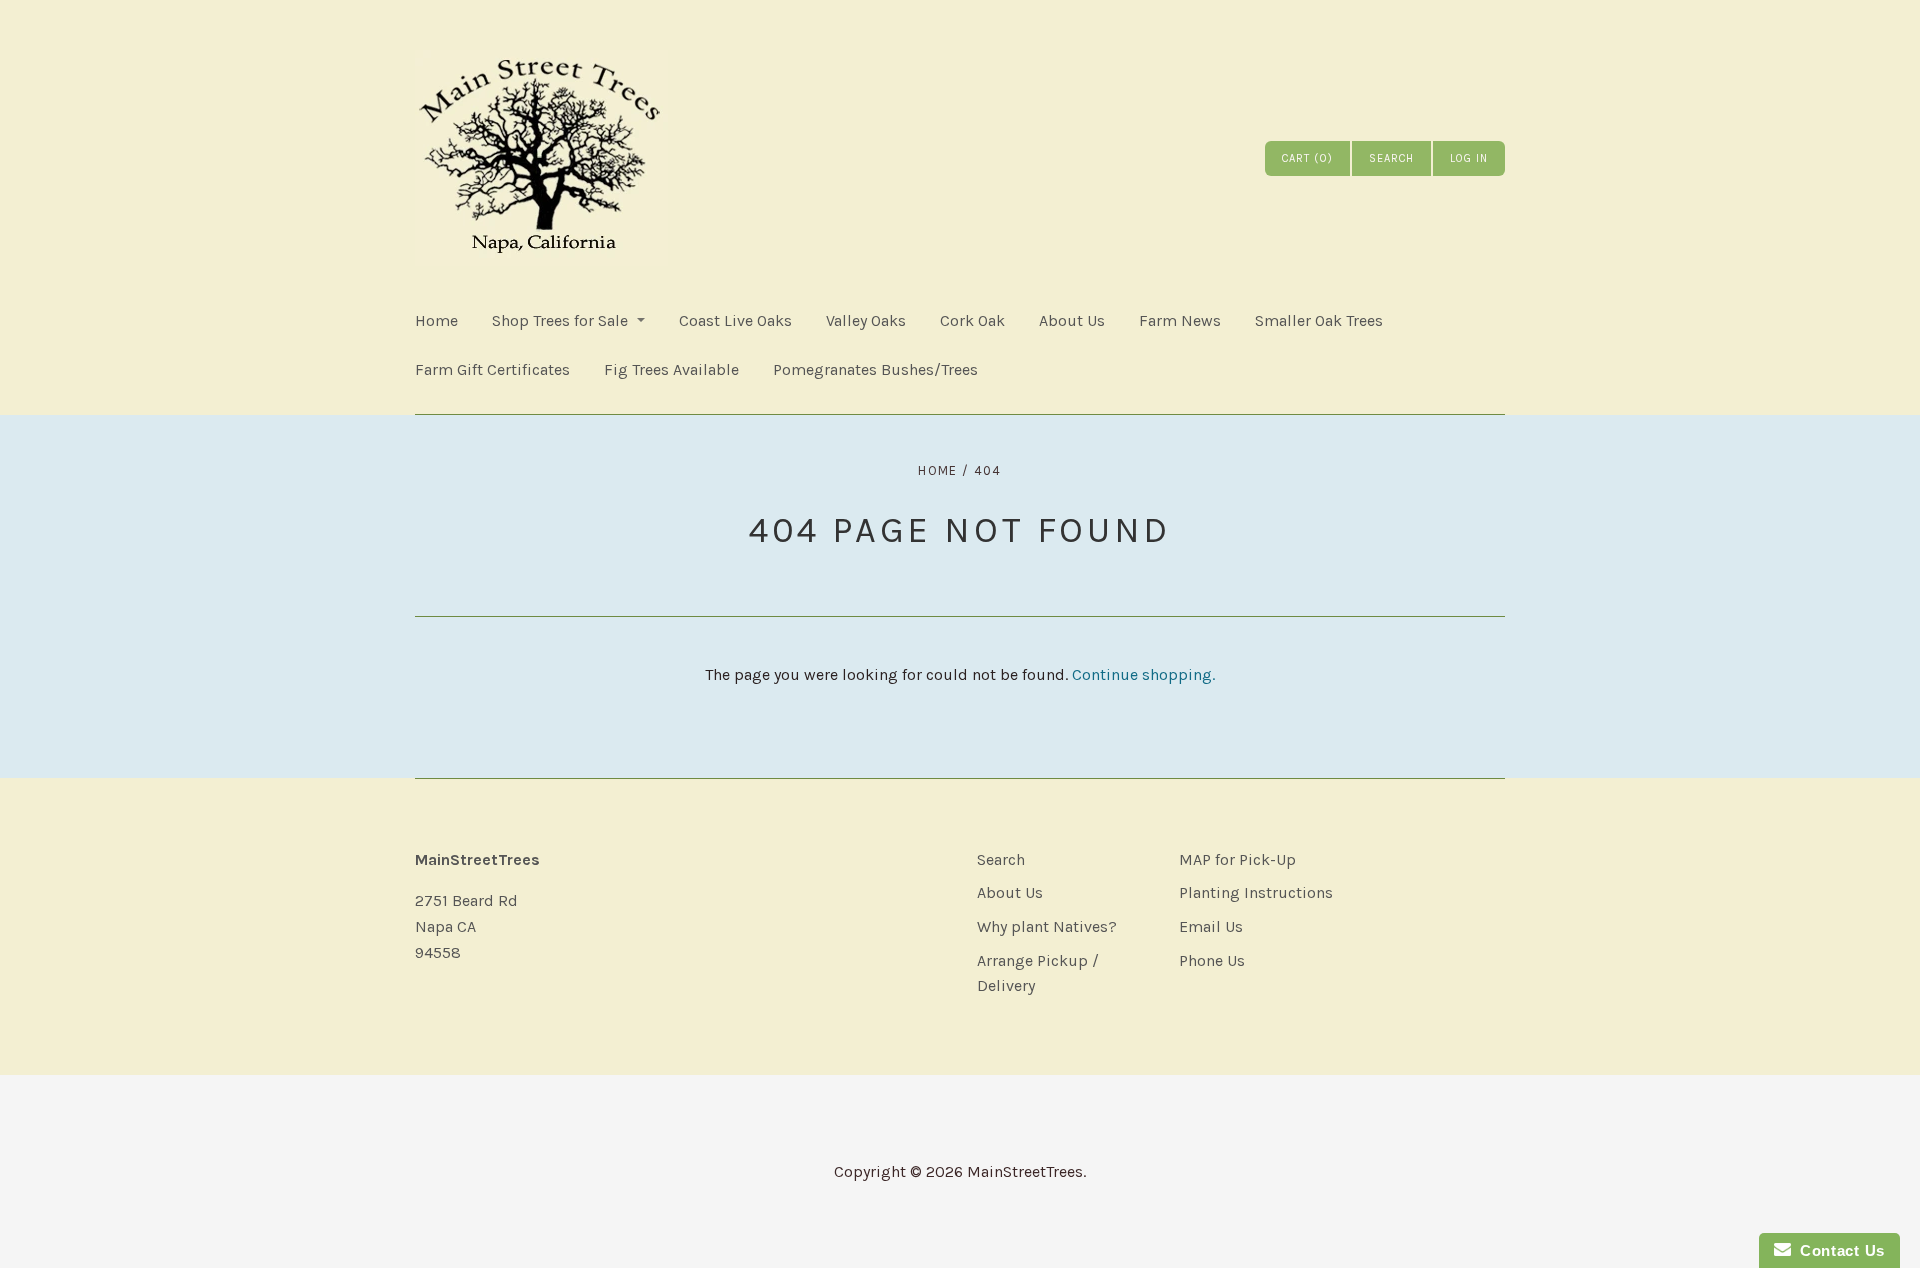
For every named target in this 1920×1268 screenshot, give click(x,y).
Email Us (1211, 926)
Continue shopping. (1143, 674)
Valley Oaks (866, 320)
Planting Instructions (1256, 892)
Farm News (1180, 320)
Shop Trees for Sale (560, 320)
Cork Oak (972, 320)
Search (1001, 859)
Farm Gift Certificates (492, 369)
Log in (1469, 158)
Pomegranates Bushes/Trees (875, 369)
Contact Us (1838, 1250)
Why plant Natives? (1047, 926)
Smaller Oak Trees (1319, 320)
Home (436, 320)
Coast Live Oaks (735, 320)
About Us (1072, 320)
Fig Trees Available (671, 369)
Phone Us (1212, 960)
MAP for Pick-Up (1237, 859)
